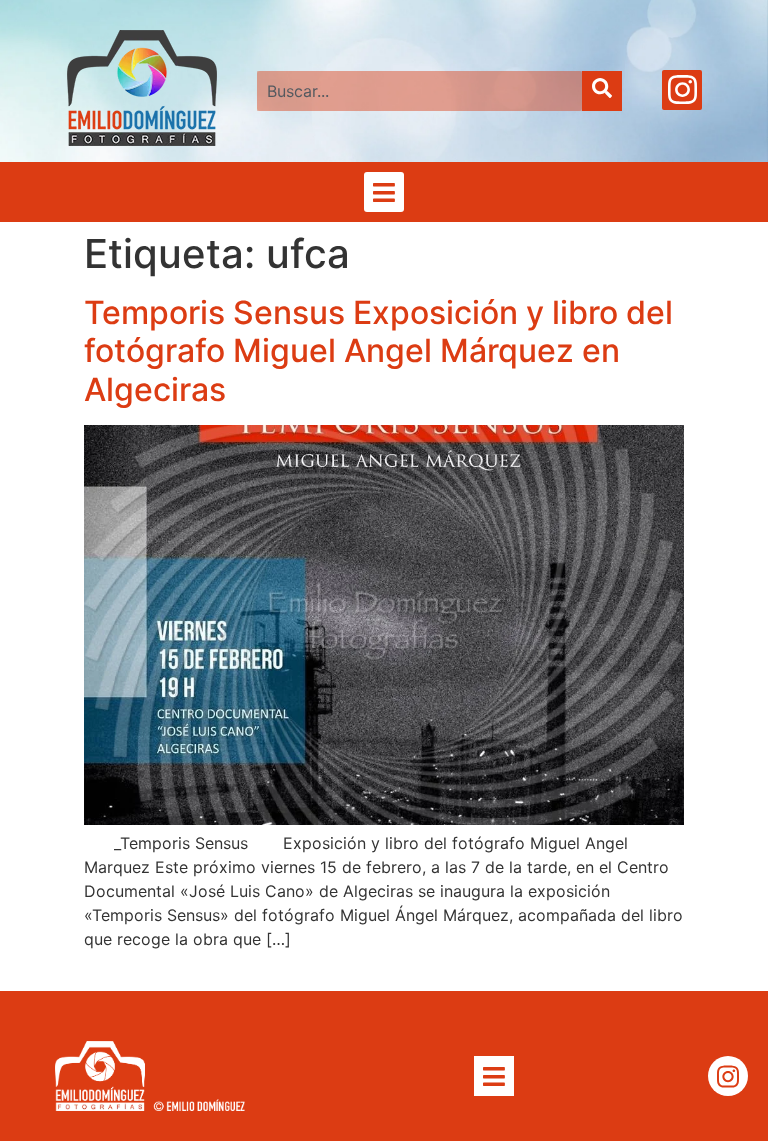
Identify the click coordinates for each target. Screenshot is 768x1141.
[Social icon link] (682, 90)
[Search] (602, 91)
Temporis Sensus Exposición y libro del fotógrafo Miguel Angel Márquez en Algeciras (378, 351)
